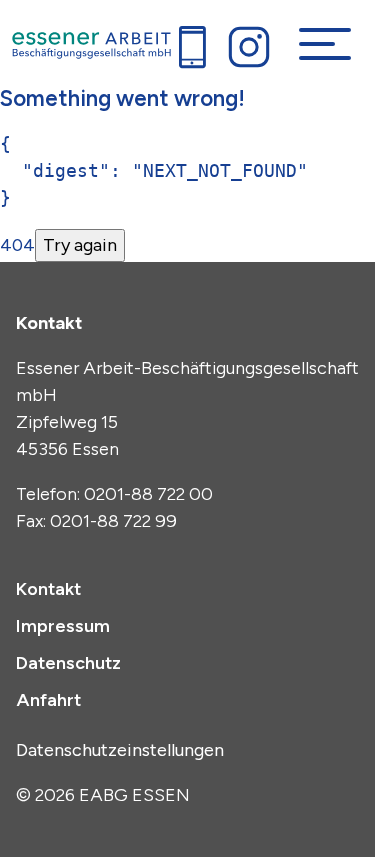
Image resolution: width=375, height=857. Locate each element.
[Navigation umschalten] (325, 44)
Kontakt (48, 589)
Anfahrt (48, 700)
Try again (80, 245)
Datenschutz (68, 663)
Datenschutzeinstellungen (120, 750)
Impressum (63, 626)
